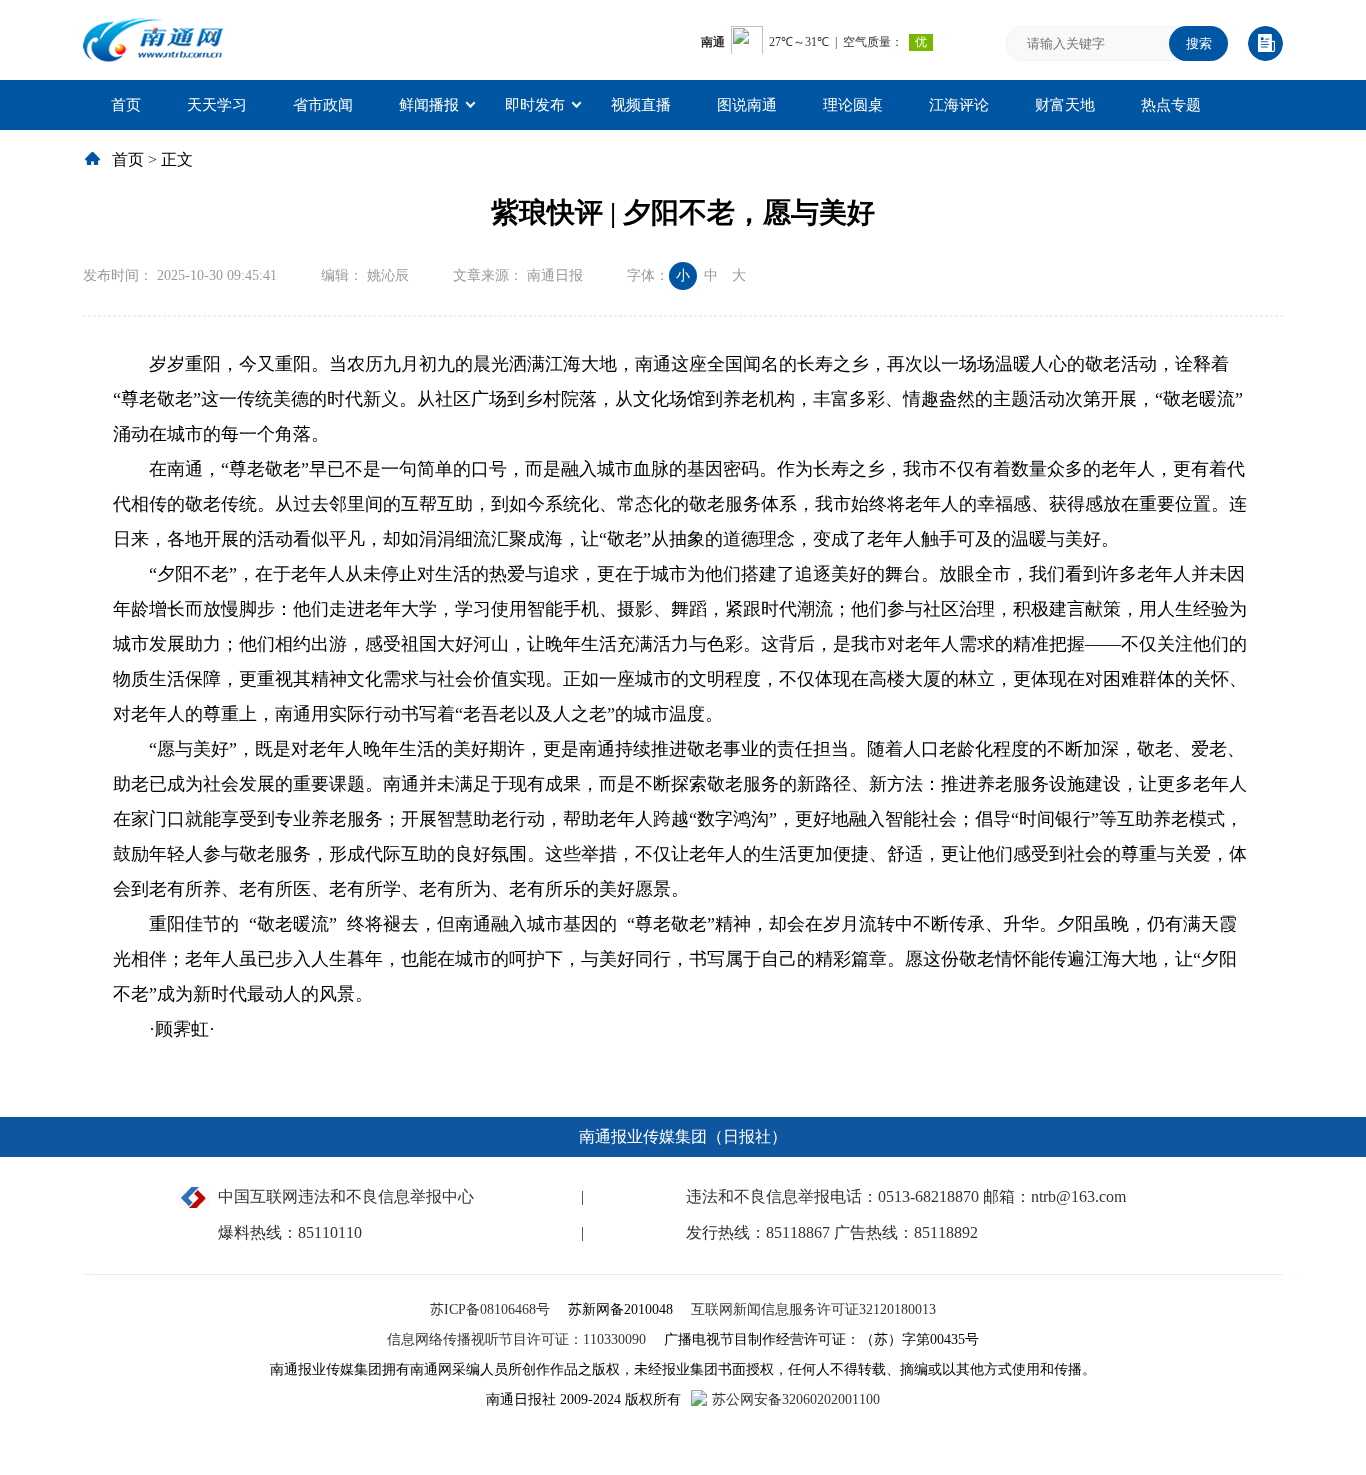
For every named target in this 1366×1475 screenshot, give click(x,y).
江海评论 (959, 105)
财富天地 (1065, 105)
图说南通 (747, 105)
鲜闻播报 (429, 105)
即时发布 (535, 105)
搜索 (1199, 43)
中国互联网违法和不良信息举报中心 (346, 1196)
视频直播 (641, 105)
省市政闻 (323, 105)
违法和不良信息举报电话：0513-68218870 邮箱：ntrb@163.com (906, 1196)
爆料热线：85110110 (290, 1232)
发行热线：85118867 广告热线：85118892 (832, 1232)
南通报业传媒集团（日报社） (683, 1136)
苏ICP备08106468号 (492, 1309)
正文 (177, 159)
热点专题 (1171, 105)
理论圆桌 (853, 105)
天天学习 (217, 105)
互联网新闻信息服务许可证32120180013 (813, 1309)
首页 (126, 105)
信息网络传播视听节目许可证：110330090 (518, 1339)
